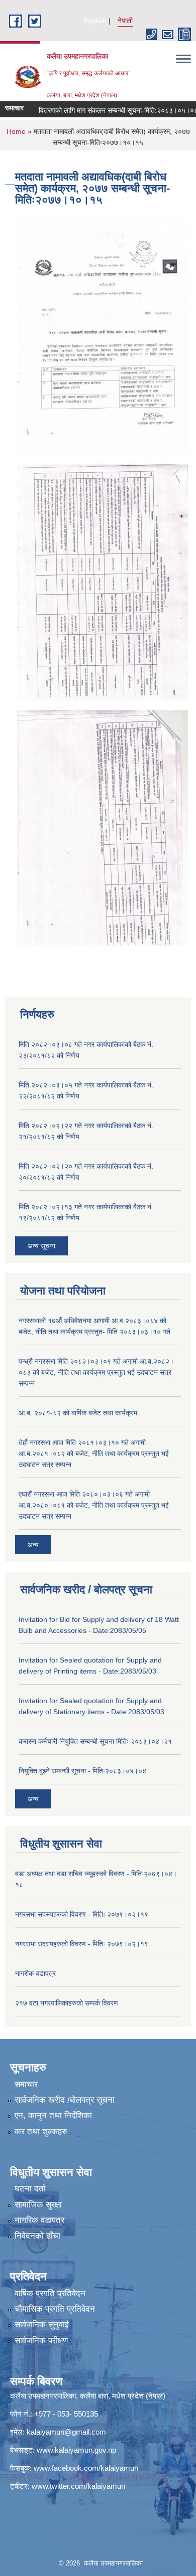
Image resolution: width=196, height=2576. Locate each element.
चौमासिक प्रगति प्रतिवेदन (55, 2309)
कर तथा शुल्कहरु (41, 2132)
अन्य (33, 1545)
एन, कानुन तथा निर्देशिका (53, 2115)
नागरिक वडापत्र (39, 2220)
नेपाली (125, 21)
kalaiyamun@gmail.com (66, 2432)
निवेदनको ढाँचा (37, 2236)
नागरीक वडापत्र (35, 1973)
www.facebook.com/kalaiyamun (86, 2468)
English (95, 21)
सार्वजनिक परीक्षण (41, 2341)
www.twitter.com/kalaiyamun (78, 2486)
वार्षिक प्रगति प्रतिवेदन (50, 2293)
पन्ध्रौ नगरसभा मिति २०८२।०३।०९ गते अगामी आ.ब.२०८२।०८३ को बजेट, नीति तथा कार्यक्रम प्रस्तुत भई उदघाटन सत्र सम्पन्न (96, 1372)
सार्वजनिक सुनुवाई (42, 2325)
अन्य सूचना (41, 1246)
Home (16, 131)
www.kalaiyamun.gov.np (76, 2450)
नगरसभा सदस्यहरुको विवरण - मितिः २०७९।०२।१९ (82, 1914)
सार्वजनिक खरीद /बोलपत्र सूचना (65, 2100)
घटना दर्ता (30, 2189)
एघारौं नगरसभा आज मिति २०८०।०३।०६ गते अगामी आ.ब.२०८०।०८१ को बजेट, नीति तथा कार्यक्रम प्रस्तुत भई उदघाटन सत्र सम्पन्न (94, 1505)
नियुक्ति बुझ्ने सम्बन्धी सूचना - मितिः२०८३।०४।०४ (82, 1771)
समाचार (26, 2084)
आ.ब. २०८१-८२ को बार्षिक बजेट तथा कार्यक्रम (78, 1413)
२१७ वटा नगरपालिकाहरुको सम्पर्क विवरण (67, 2003)
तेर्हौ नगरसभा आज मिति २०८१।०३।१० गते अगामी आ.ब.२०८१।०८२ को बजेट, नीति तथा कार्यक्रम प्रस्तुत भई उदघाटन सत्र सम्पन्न (94, 1453)
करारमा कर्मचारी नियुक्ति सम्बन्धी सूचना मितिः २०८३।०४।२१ (95, 1741)
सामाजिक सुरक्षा (38, 2205)
